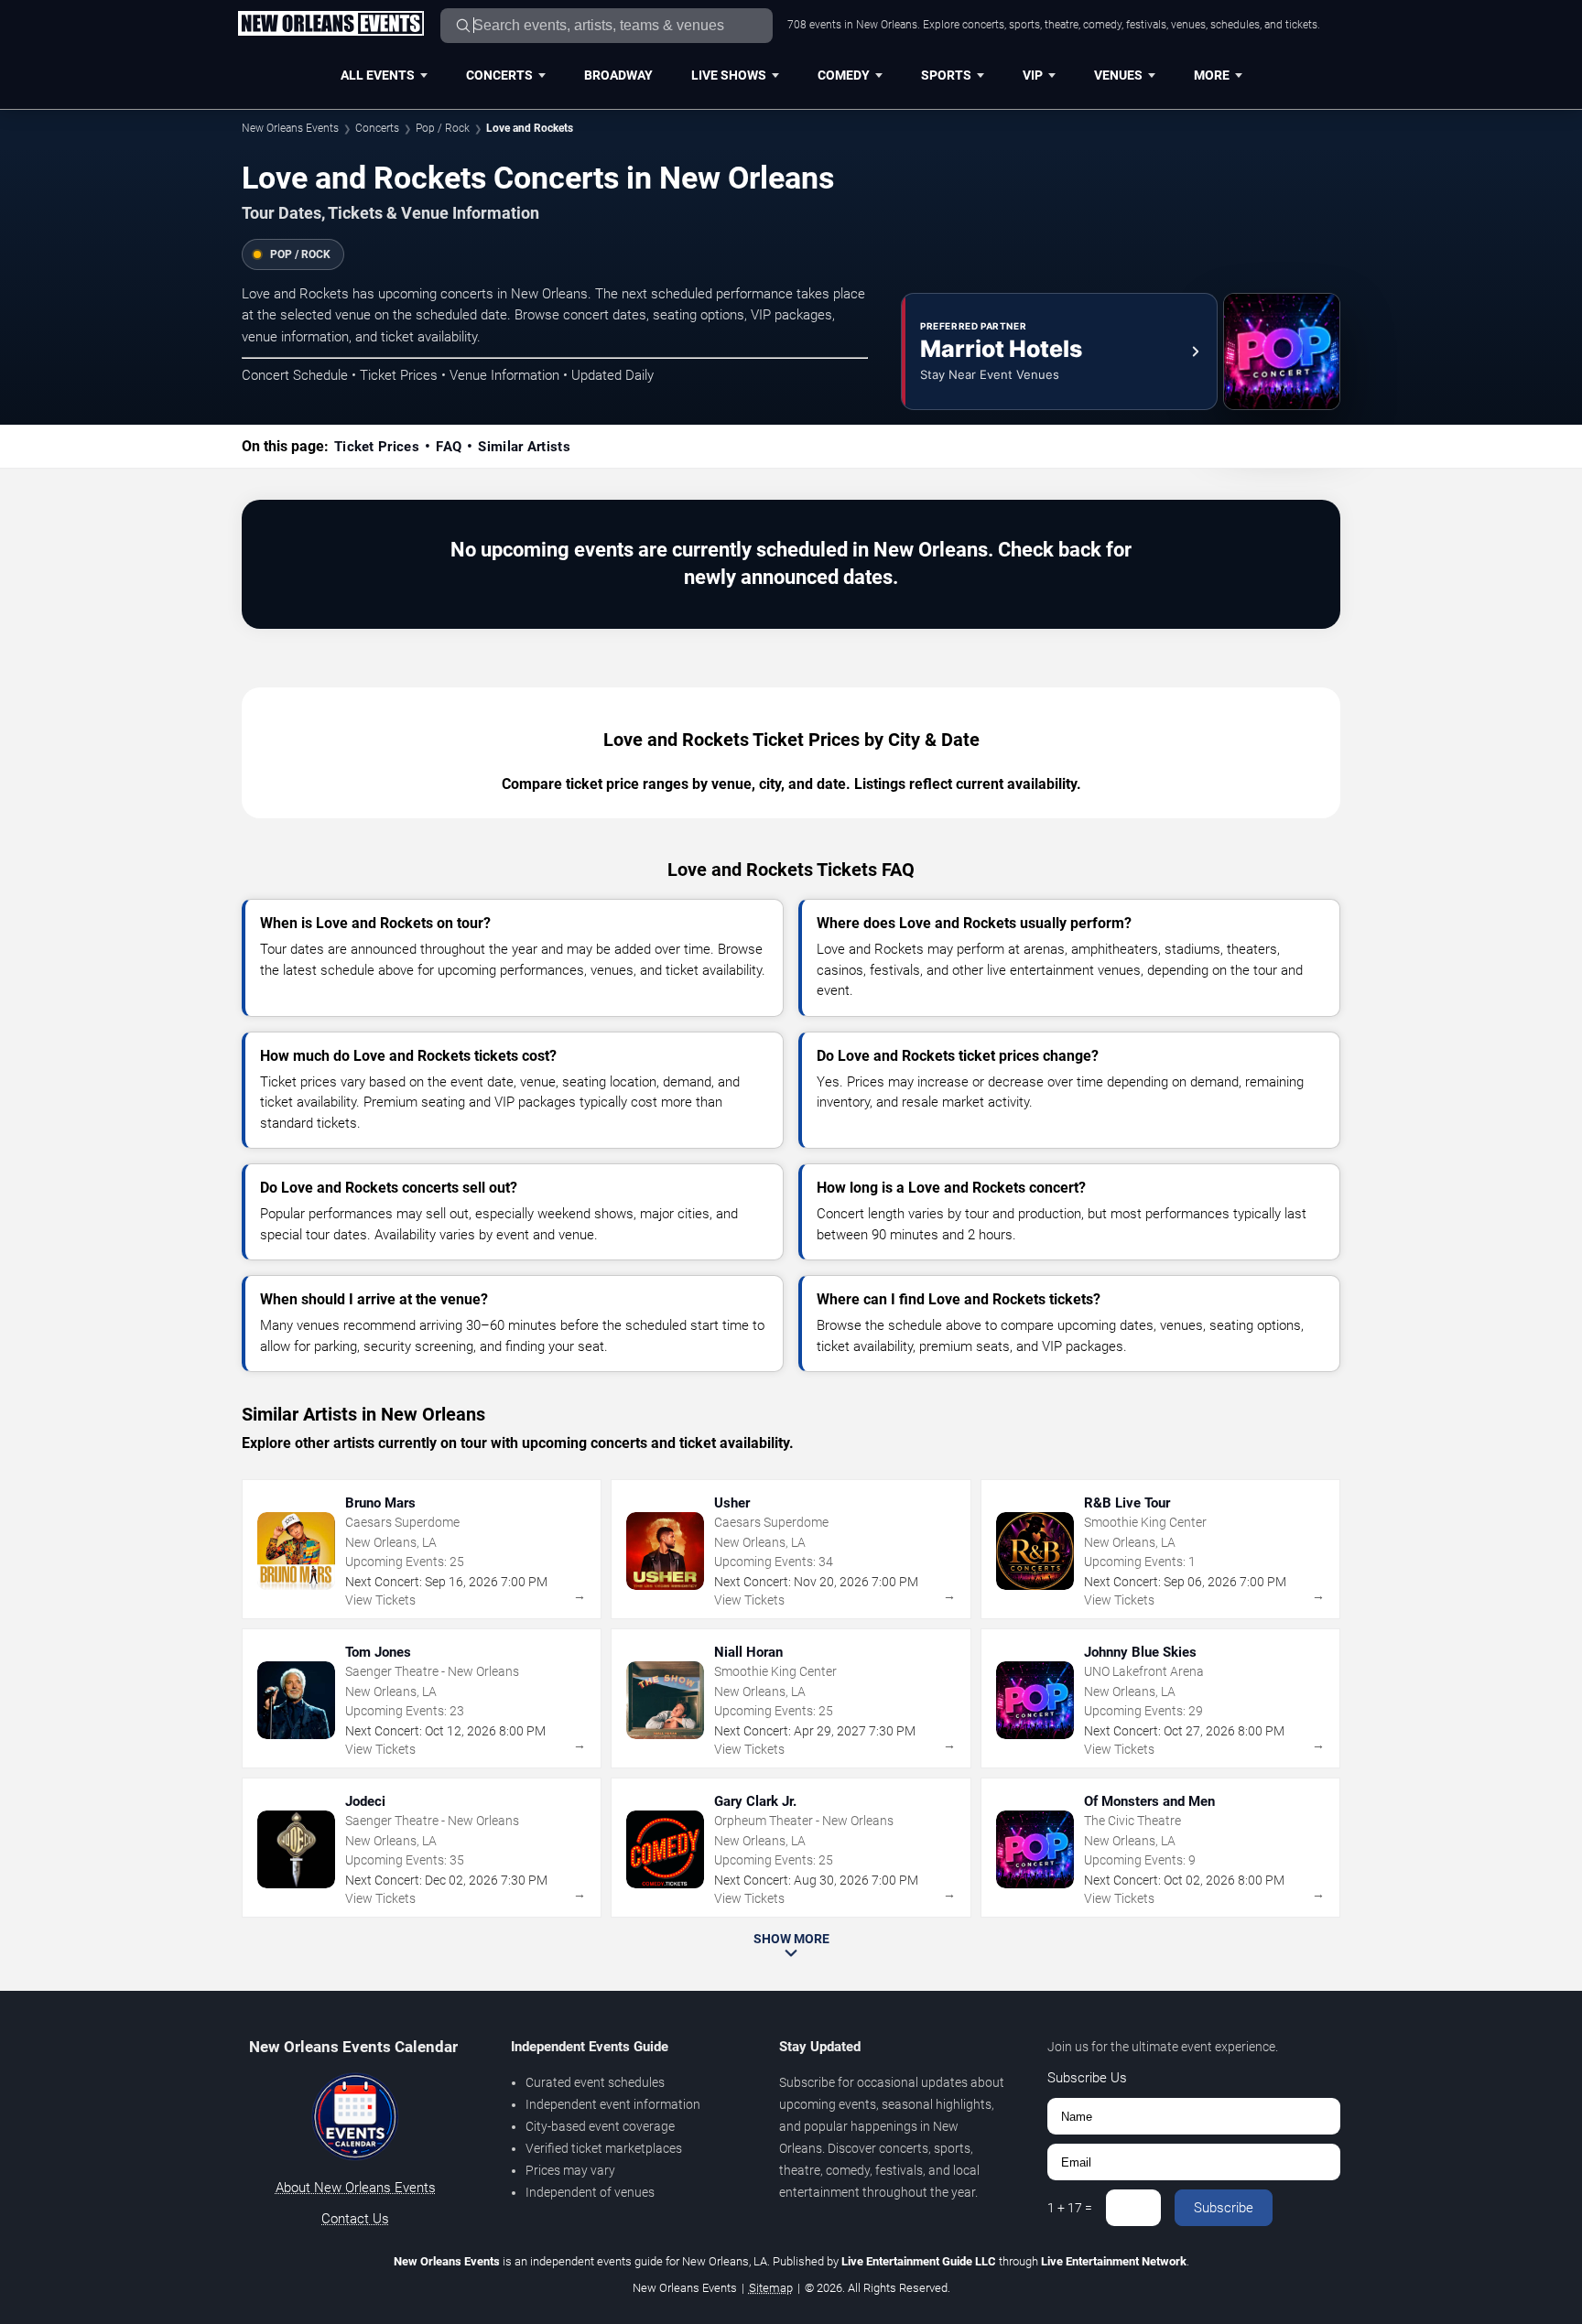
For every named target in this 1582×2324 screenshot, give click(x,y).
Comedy (844, 75)
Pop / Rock (443, 128)
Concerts (499, 75)
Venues (1118, 75)
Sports (946, 75)
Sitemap (771, 2288)
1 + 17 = (1070, 2208)
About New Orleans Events (356, 2188)
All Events (378, 75)
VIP (1033, 75)
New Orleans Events (290, 128)
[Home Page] (330, 25)
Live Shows (729, 75)
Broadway (618, 75)
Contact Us (355, 2219)
